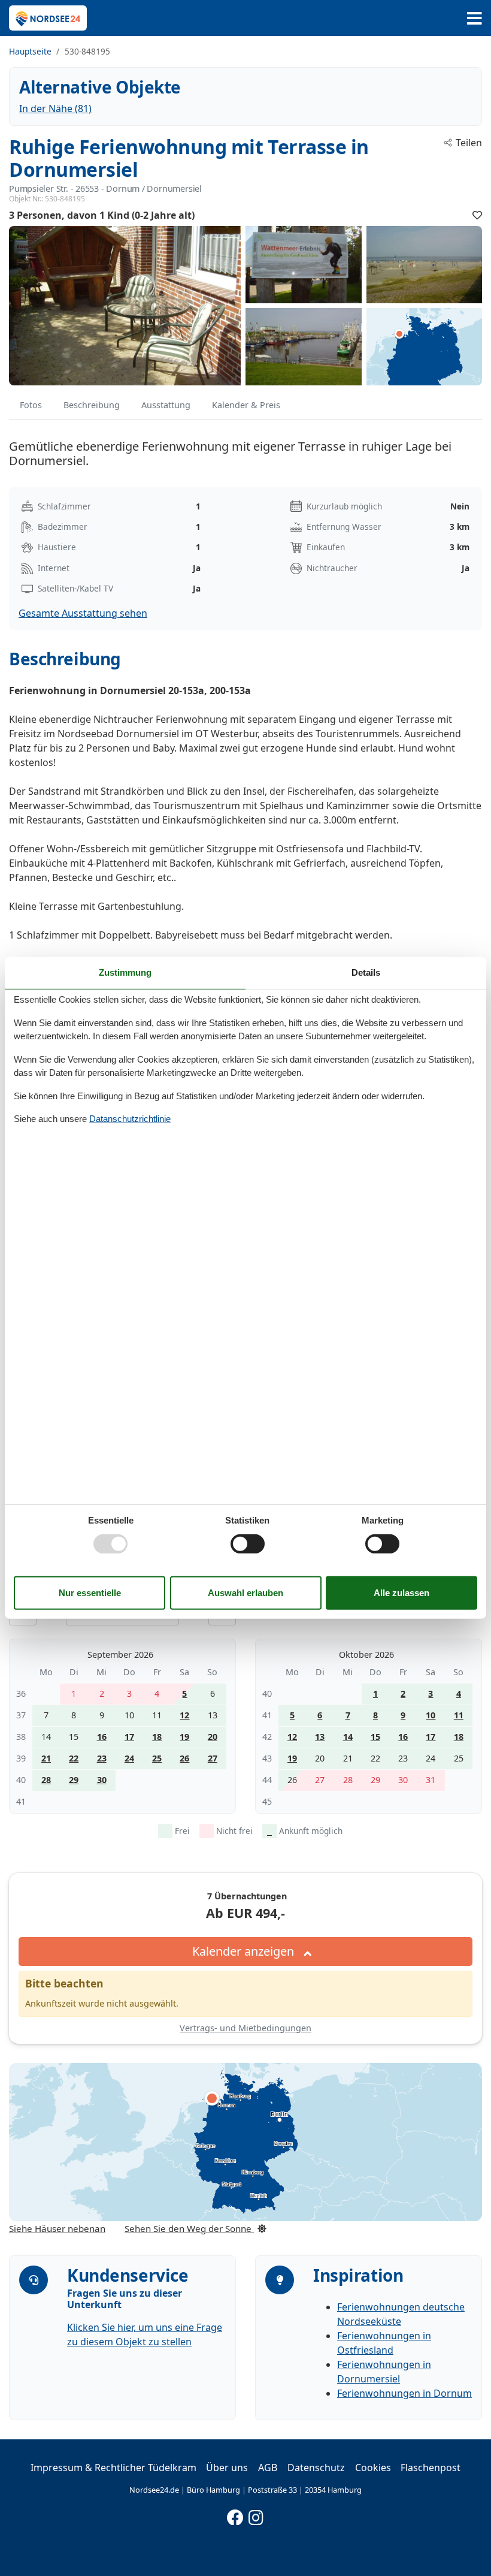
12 (184, 1715)
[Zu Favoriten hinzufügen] (477, 215)
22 (74, 1758)
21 (46, 1758)
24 (129, 1758)
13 (320, 1737)
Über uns (227, 2468)
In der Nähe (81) (55, 108)
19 (184, 1737)
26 (184, 1758)
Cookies (373, 2468)
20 (213, 1737)
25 (157, 1758)
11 (459, 1715)
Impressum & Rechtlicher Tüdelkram (113, 2468)
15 (375, 1737)
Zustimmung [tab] (125, 972)
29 (74, 1780)
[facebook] (235, 2515)
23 (102, 1758)
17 (129, 1737)
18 (157, 1737)
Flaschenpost (431, 2468)
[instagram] (256, 2515)
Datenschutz (316, 2468)
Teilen (469, 143)
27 (213, 1758)
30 (102, 1780)
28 (46, 1780)
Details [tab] (366, 972)
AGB (268, 2468)
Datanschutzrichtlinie (130, 1119)
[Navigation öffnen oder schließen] (475, 18)
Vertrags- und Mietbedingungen (245, 2028)
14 (348, 1737)
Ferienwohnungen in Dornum (404, 2393)
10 (431, 1715)
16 (102, 1737)
